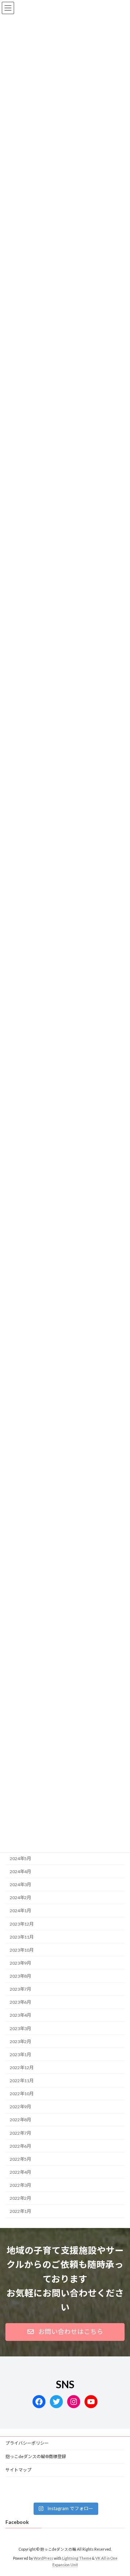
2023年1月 (20, 2055)
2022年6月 (20, 2146)
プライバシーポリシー (27, 2443)
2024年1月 (20, 1911)
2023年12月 (22, 1924)
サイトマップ (18, 2470)
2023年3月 (20, 2028)
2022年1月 (20, 2212)
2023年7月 (20, 1989)
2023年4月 (20, 2015)
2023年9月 (20, 1963)
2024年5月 (20, 1858)
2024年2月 (20, 1898)
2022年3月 (20, 2185)
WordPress (43, 2558)
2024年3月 (20, 1885)
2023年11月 (22, 1937)
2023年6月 (20, 2002)
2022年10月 (22, 2094)
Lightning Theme (77, 2558)
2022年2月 (20, 2198)
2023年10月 (22, 1950)
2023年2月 (20, 2042)
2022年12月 (22, 2068)
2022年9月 (20, 2107)
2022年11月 (22, 2081)
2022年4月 (20, 2172)
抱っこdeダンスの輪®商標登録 (36, 2456)
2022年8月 (20, 2120)
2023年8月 (20, 1976)
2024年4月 (20, 1871)
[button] (65, 2332)
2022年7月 (20, 2133)
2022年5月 (20, 2159)
